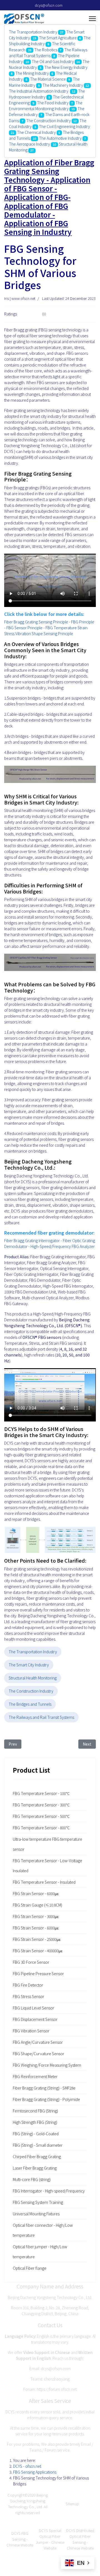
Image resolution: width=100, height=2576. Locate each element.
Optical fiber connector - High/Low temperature (43, 2230)
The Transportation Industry (33, 32)
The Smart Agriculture (58, 38)
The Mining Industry (32, 73)
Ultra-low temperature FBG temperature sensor (47, 1844)
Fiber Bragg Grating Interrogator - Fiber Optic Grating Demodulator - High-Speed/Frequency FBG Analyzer (50, 1243)
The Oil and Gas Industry (53, 61)
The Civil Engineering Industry (64, 126)
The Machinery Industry (63, 85)
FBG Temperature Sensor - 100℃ (41, 1793)
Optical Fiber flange (30, 2268)
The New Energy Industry (66, 67)
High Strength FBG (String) (35, 2122)
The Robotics (46, 50)
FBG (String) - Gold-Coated (36, 2134)
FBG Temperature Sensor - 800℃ (41, 1828)
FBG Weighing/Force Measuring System (47, 2065)
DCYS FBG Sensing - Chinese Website (20, 2539)
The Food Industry (53, 103)
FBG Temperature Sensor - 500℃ (41, 1816)
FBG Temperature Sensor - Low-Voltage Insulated (47, 1866)
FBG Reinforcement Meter (35, 2076)
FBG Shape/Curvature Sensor (38, 2054)
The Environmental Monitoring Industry (46, 106)
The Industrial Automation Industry (39, 91)
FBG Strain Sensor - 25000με (37, 1939)
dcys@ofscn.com (49, 5)
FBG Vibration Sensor (31, 2031)
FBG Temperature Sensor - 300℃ (41, 1805)
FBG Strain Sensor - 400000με (38, 1951)
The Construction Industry (48, 121)
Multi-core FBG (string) (32, 2179)
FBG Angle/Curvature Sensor (38, 2042)
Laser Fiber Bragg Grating (35, 2168)
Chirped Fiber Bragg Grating (37, 2156)
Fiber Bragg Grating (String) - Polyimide (46, 2099)
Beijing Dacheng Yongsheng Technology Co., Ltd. (28, 2501)
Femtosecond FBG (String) (35, 2111)
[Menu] (92, 19)
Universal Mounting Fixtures (36, 2214)
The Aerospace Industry (29, 144)
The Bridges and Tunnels (30, 1704)
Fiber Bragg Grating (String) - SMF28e (44, 2088)
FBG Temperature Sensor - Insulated (44, 1882)
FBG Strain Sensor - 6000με (36, 1893)
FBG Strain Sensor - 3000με (36, 1916)
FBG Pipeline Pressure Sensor (38, 1973)
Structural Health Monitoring (33, 1678)
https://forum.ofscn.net (57, 2389)
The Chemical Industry (36, 132)
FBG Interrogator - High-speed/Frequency (49, 2191)
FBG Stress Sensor (28, 1996)
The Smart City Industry (29, 1665)
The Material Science (48, 79)
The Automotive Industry (60, 138)
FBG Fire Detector (28, 1985)
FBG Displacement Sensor (35, 2019)
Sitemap (72, 2504)
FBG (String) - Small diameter (38, 2145)
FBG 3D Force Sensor (31, 1962)
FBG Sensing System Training (38, 2202)
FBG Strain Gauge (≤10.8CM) (37, 1905)
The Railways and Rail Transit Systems (48, 53)
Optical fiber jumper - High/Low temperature (40, 2252)
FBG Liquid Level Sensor (33, 2008)
